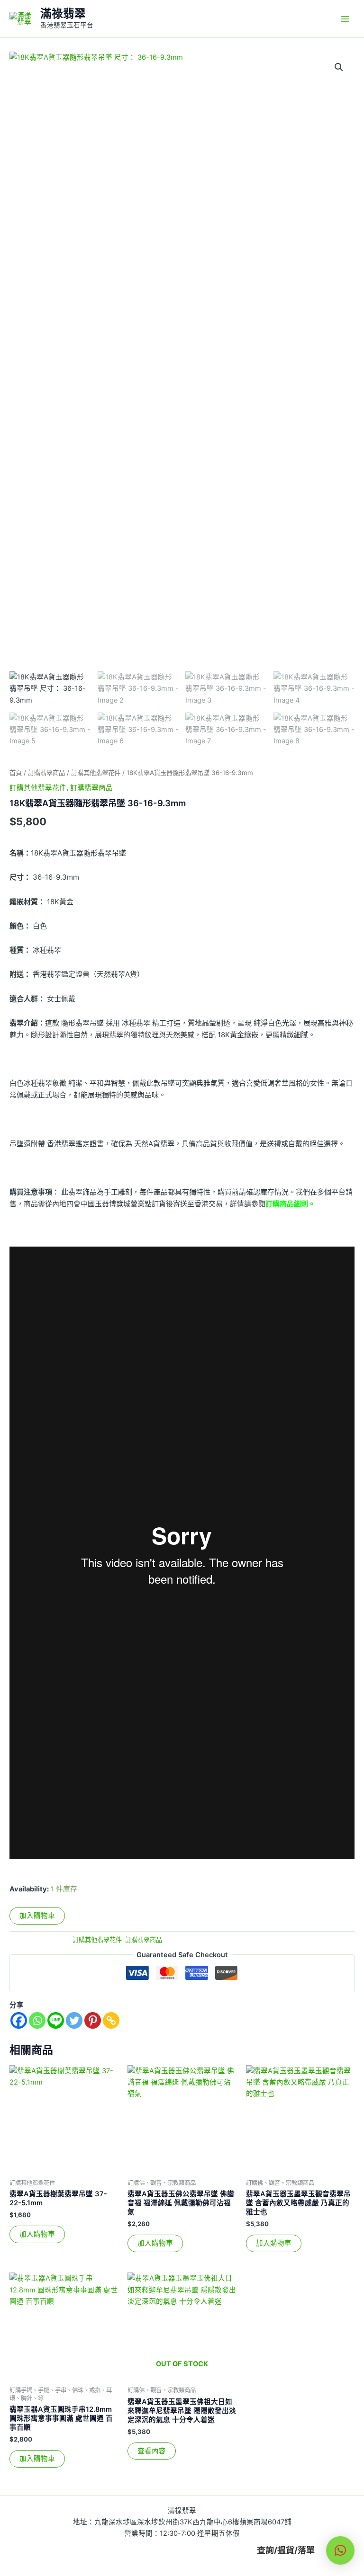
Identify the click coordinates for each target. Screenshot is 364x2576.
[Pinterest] (93, 2020)
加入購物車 (37, 1916)
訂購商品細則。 (290, 1204)
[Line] (56, 2020)
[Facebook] (19, 2020)
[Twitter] (74, 2020)
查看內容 (152, 2451)
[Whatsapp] (37, 2020)
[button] (339, 67)
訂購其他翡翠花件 (96, 773)
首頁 (16, 773)
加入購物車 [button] (37, 2234)
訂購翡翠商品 (46, 773)
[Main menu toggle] (345, 18)
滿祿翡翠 (63, 13)
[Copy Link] (111, 2020)
